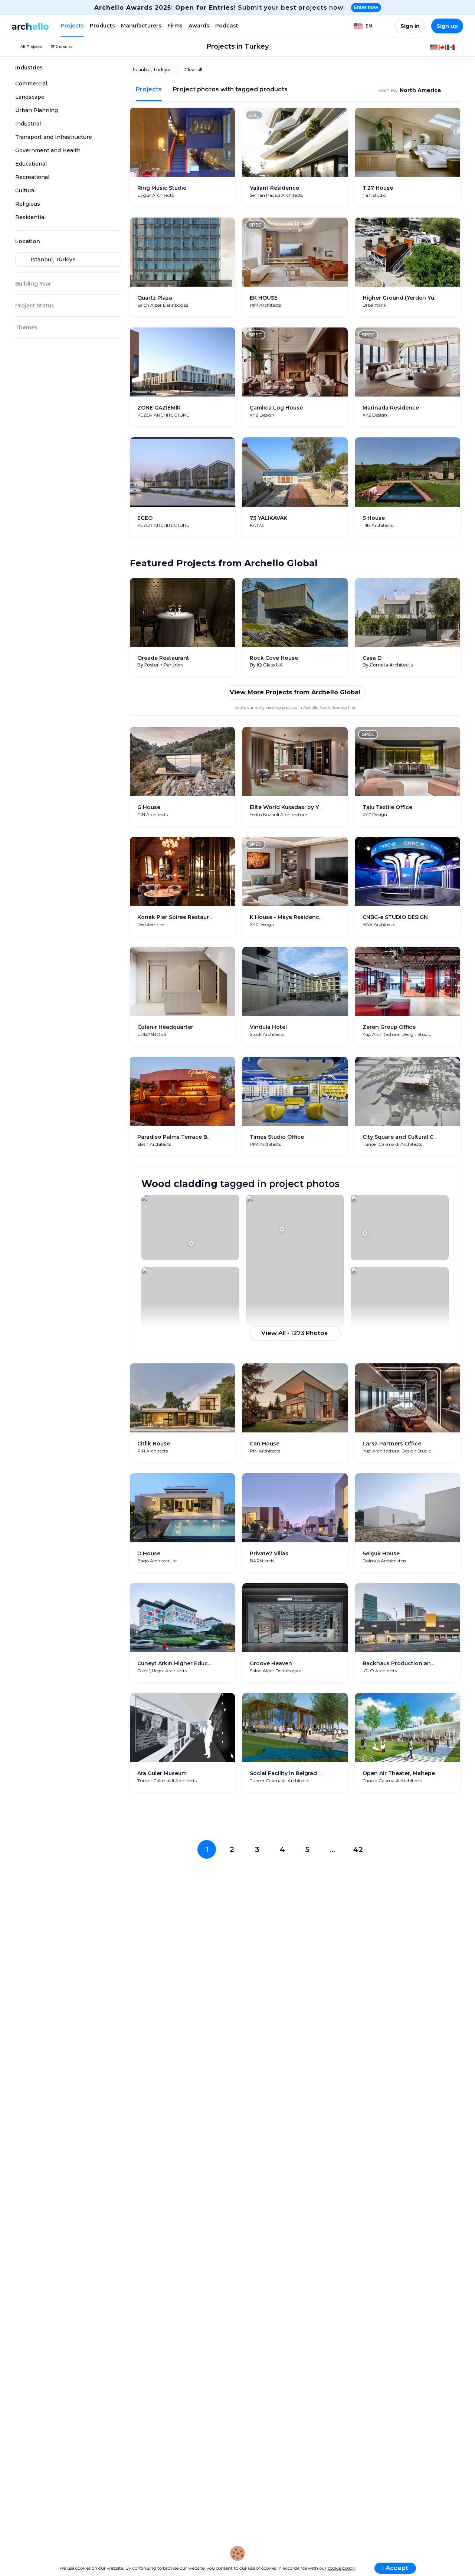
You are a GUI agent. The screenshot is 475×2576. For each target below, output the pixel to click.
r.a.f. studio (374, 195)
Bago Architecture (157, 1561)
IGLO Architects (380, 1671)
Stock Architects (267, 1034)
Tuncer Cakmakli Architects (392, 1144)
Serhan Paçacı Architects (276, 195)
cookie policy (341, 2568)
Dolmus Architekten (384, 1561)
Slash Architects (154, 1144)
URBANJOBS (152, 1034)
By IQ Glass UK (266, 665)
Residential (30, 217)
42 (358, 1849)
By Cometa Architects (388, 665)
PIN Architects (378, 525)
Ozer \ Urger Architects (162, 1671)
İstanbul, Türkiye (152, 70)
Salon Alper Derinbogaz (163, 305)
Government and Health (48, 150)
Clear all (193, 70)
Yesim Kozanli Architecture (278, 814)
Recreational (32, 177)
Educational (31, 164)
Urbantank (374, 305)
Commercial (31, 84)
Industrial (28, 124)
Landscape (30, 97)
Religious (28, 204)
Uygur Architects (155, 195)
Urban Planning (37, 110)
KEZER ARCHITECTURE (163, 415)
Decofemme (150, 924)
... (333, 1849)
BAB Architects (379, 924)
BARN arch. (262, 1561)
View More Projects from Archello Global (295, 692)
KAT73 (257, 525)
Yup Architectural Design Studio (397, 1034)
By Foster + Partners (160, 665)
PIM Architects (265, 305)
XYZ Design (262, 415)
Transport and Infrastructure (54, 137)
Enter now (366, 7)
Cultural (25, 190)
